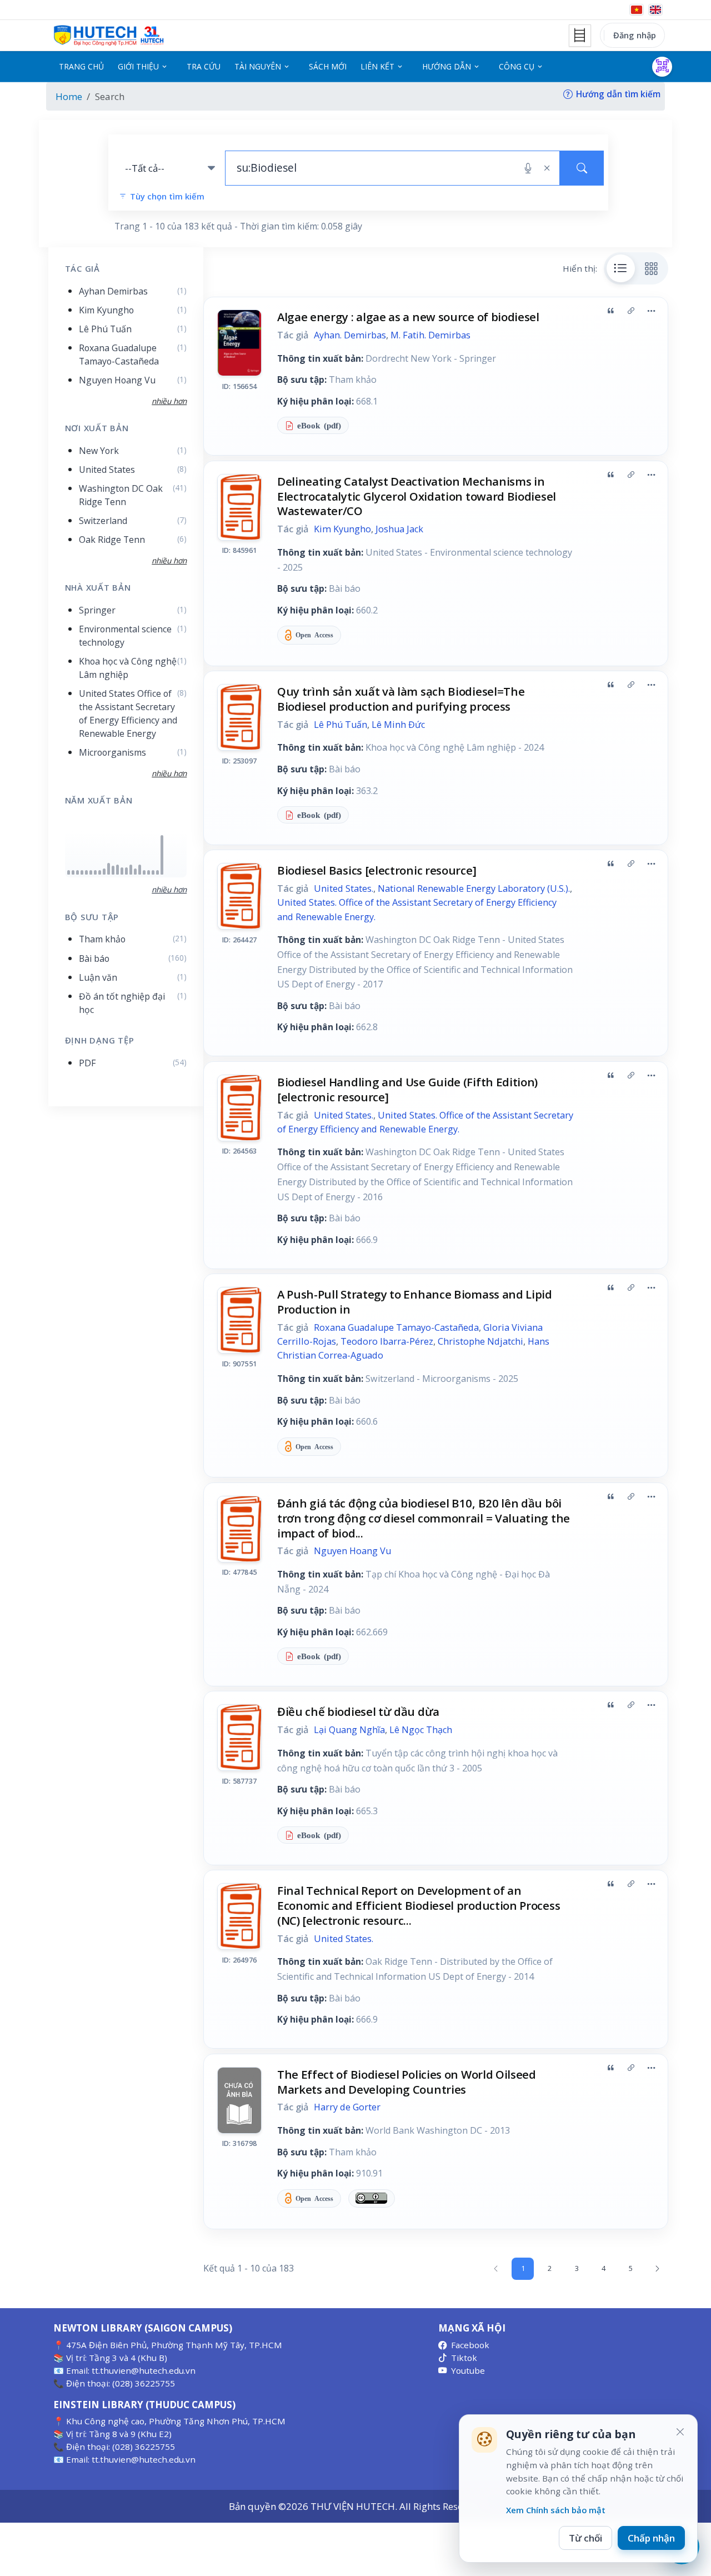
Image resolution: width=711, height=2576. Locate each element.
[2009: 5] (91, 873)
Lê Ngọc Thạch (421, 1730)
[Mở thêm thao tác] (651, 311)
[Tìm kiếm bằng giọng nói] (528, 168)
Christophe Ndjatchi (480, 1341)
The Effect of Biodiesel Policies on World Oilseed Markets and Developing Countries (407, 2082)
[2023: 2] (153, 873)
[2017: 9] (126, 871)
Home (69, 96)
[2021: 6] (144, 873)
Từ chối (585, 2538)
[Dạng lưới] (652, 268)
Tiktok (464, 2358)
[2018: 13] (131, 870)
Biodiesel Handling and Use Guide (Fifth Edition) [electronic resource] (407, 1089)
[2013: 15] (109, 869)
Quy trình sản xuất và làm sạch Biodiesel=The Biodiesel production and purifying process (401, 699)
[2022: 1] (149, 873)
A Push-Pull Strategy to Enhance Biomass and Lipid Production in (415, 1302)
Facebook (470, 2345)
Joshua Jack (399, 529)
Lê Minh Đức (398, 725)
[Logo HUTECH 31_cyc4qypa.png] (109, 36)
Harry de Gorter (347, 2107)
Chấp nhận (651, 2538)
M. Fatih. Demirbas (430, 335)
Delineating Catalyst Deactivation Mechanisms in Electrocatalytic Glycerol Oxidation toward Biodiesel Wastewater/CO (417, 496)
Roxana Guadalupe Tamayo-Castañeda (396, 1327)
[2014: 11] (113, 870)
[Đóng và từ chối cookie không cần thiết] (680, 2432)
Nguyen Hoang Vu (352, 1551)
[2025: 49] (162, 855)
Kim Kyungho (342, 529)
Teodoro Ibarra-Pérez (387, 1341)
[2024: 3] (157, 873)
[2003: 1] (69, 873)
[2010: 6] (95, 873)
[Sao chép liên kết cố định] (631, 311)
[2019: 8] (135, 872)
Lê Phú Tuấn (341, 725)
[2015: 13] (117, 870)
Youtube (468, 2370)
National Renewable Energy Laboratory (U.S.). (474, 888)
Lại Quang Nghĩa (349, 1730)
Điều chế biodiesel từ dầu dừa (358, 1711)
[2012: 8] (104, 872)
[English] (655, 10)
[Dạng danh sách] (621, 268)
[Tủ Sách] (580, 36)
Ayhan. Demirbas (350, 335)
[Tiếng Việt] (637, 10)
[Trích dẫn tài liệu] (610, 311)
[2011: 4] (100, 873)
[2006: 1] (77, 873)
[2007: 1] (82, 873)
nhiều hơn (169, 889)
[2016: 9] (122, 871)
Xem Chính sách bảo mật (556, 2510)
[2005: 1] (73, 873)
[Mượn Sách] (662, 67)
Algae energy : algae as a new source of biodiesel (408, 317)
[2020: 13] (140, 870)
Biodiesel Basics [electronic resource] (377, 870)
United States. (344, 888)
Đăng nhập (635, 35)
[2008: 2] (86, 873)
